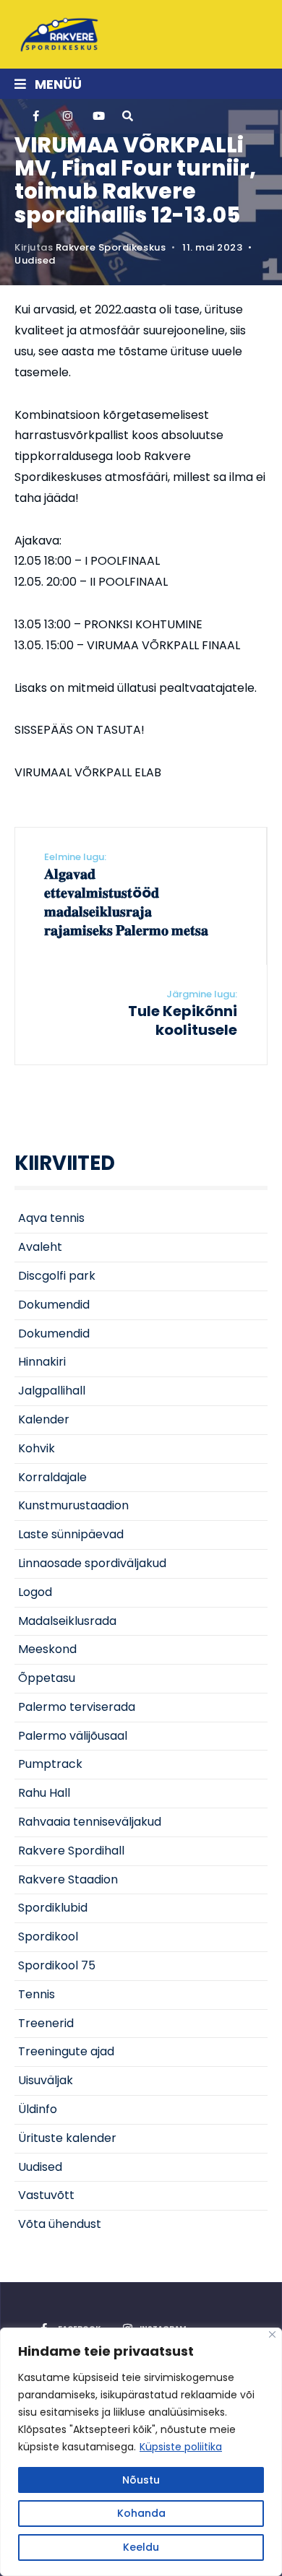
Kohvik (37, 1448)
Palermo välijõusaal (73, 1736)
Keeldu (141, 2547)
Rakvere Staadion (68, 1879)
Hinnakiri (42, 1362)
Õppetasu (47, 1678)
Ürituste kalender (67, 2138)
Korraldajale (52, 1477)
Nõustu (141, 2480)
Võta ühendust (60, 2224)
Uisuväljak (46, 2080)
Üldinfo (38, 2109)
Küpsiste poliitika (181, 2447)
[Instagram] (67, 116)
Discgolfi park (57, 1276)
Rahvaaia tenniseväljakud (90, 1822)
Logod (35, 1592)
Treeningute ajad (66, 2051)
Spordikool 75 (57, 1965)
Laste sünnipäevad (71, 1534)
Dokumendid (54, 1305)
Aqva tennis (51, 1218)
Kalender (44, 1419)
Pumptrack (50, 1764)
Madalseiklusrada (67, 1621)
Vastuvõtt (46, 2195)
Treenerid (46, 2023)
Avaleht (40, 1247)
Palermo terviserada (77, 1707)
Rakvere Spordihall (71, 1851)
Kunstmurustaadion (73, 1505)
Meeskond (47, 1649)
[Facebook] (38, 116)
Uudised (35, 260)
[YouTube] (97, 116)
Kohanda (141, 2513)
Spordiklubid (53, 1908)
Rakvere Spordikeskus (111, 247)
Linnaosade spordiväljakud (92, 1563)
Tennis (37, 1994)
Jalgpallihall (52, 1391)
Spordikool (48, 1937)
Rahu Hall (44, 1793)
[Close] (272, 2334)
